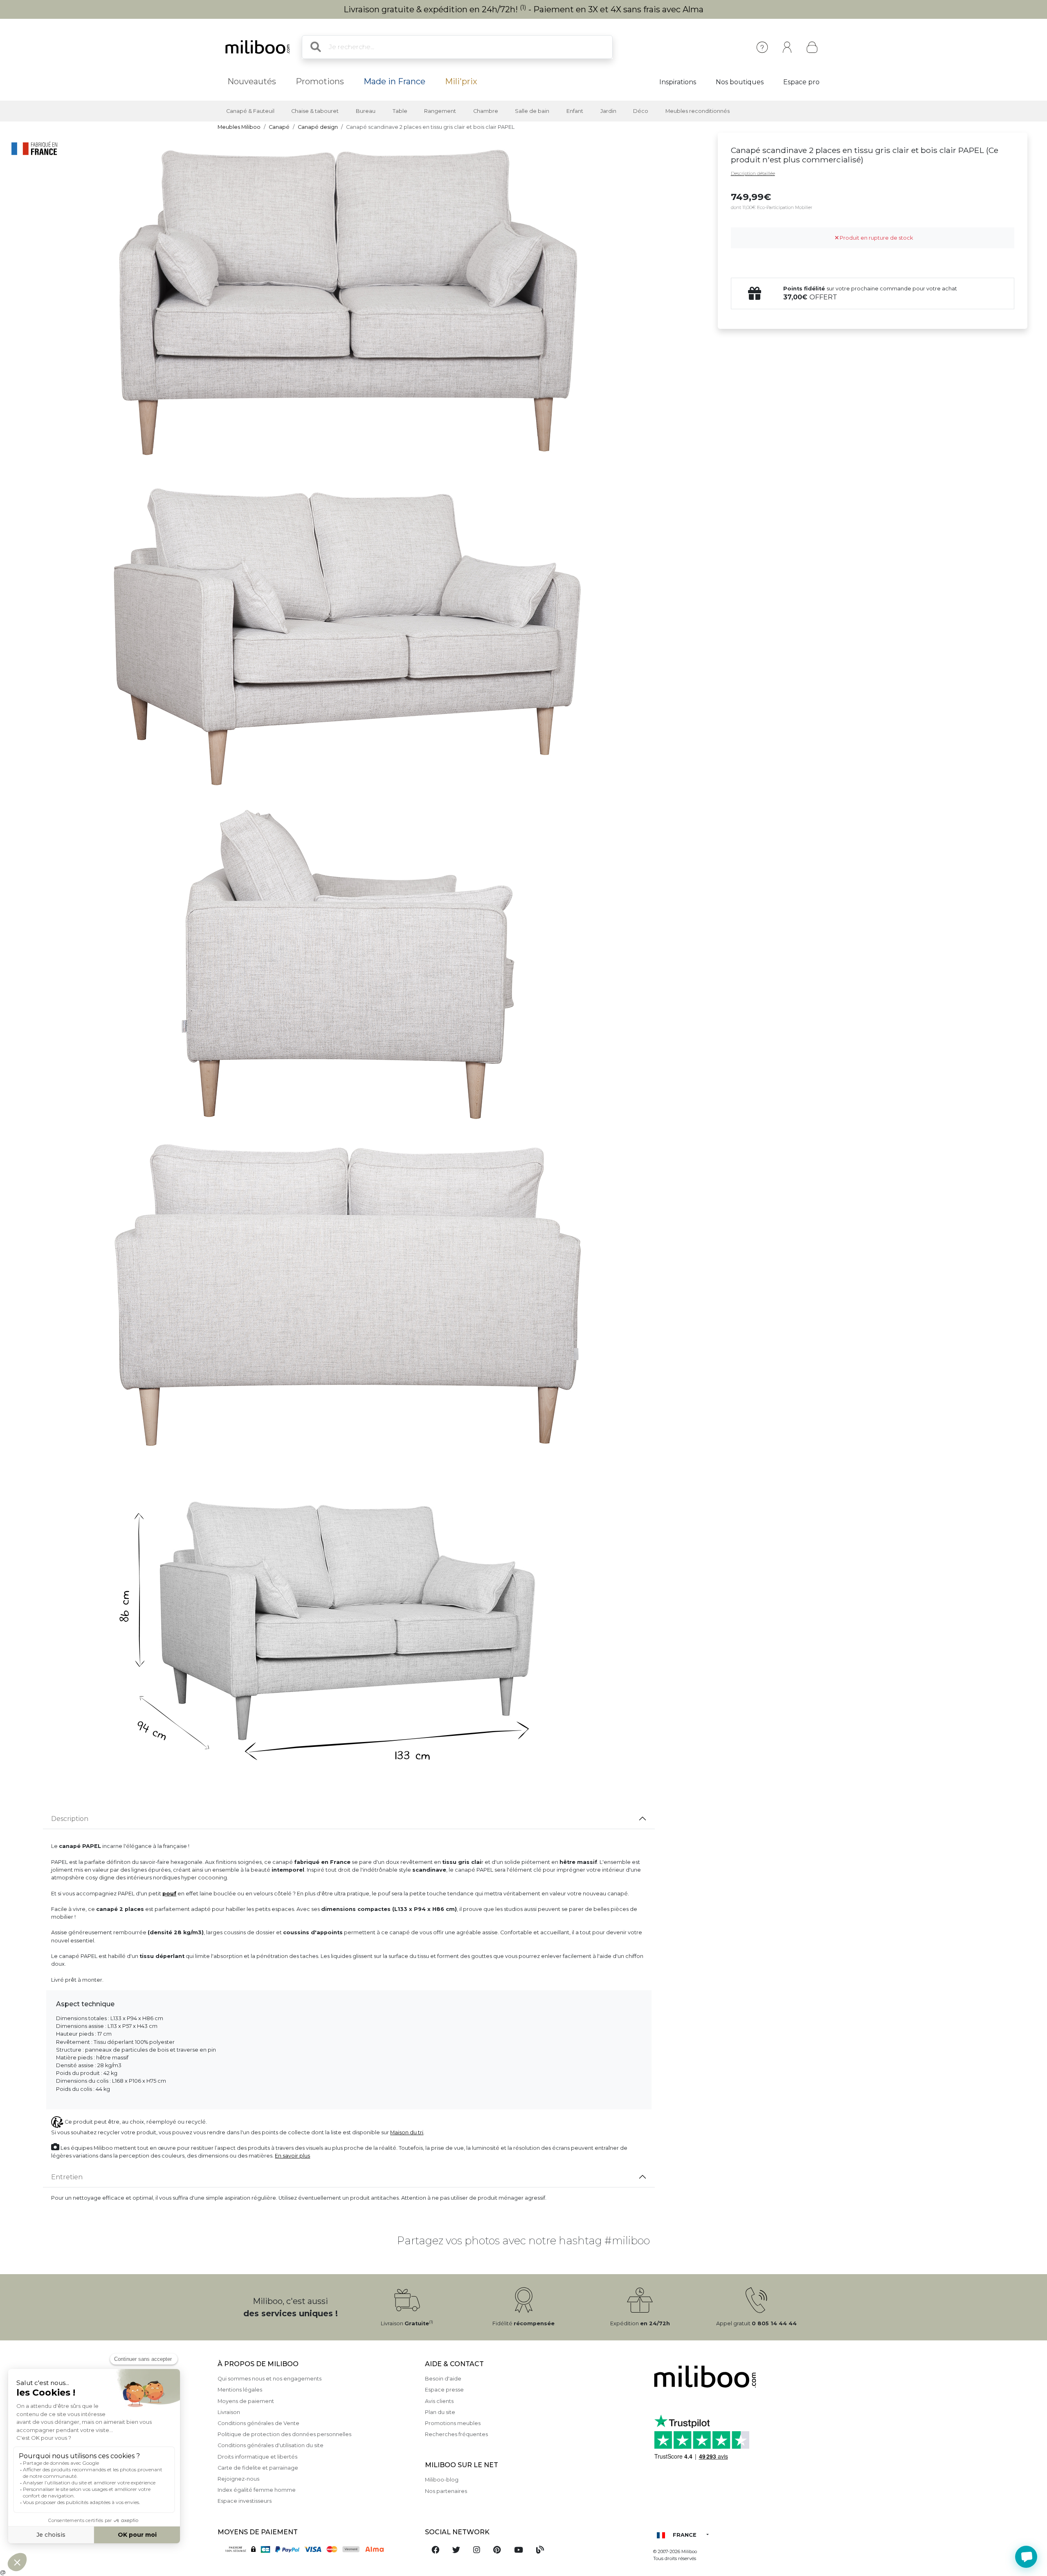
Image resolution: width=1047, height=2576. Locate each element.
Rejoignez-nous (238, 2479)
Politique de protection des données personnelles (284, 2434)
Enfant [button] (575, 111)
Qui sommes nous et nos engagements (270, 2379)
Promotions (320, 81)
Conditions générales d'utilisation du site (271, 2445)
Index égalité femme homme (257, 2490)
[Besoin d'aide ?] (1026, 2557)
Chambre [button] (486, 111)
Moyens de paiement (246, 2401)
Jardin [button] (608, 111)
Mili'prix (461, 81)
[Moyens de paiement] (316, 2548)
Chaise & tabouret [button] (315, 111)
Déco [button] (641, 111)
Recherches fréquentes (456, 2434)
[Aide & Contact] (762, 47)
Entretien (67, 2177)
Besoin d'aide (443, 2379)
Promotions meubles (453, 2423)
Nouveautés (252, 81)
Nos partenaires (446, 2491)
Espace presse (444, 2390)
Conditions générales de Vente (258, 2423)
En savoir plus (292, 2156)
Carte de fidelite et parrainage (258, 2468)
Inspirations (678, 82)
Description (70, 1819)
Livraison (229, 2412)
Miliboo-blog (442, 2480)
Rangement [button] (440, 111)
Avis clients (439, 2401)
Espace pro (801, 82)
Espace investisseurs (245, 2501)
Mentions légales (240, 2390)
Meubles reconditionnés (698, 111)
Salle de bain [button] (532, 111)
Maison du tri (407, 2132)
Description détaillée (753, 173)
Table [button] (400, 111)
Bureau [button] (366, 111)
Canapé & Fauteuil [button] (250, 111)
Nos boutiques (740, 82)
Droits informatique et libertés (257, 2457)
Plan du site (440, 2412)
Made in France (394, 81)
